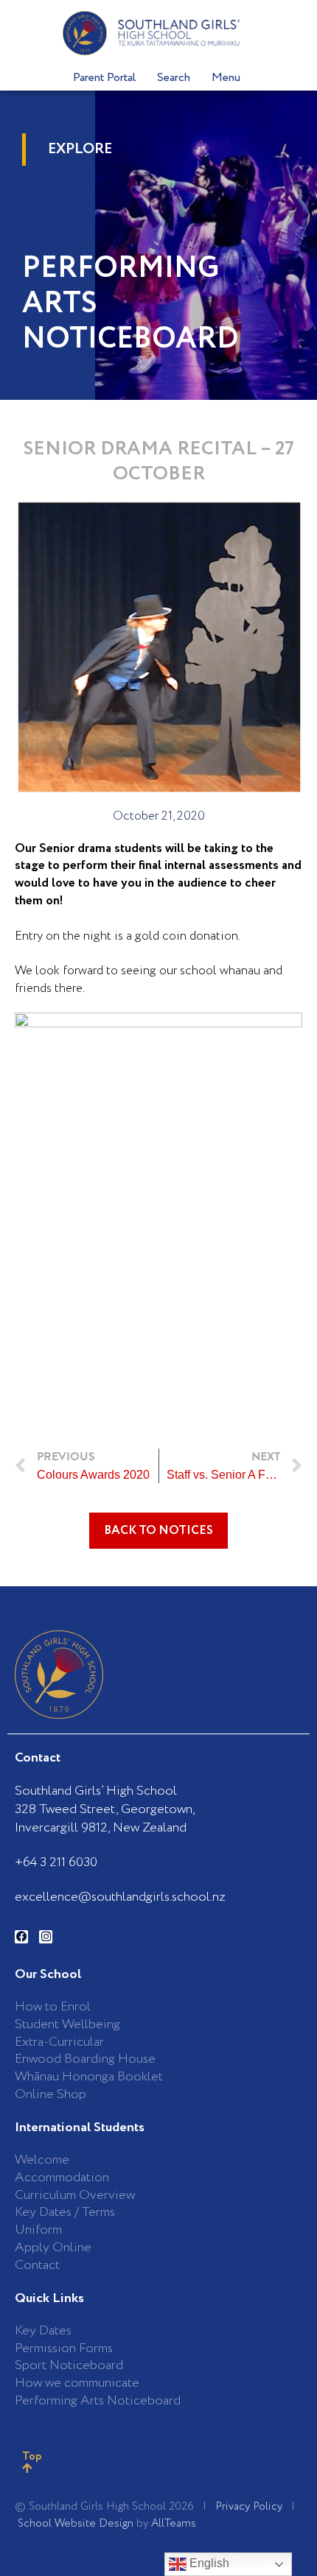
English (208, 2563)
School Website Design (76, 2524)
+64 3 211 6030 (56, 1862)
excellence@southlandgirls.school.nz (120, 1897)
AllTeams (174, 2524)
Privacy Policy (249, 2507)
